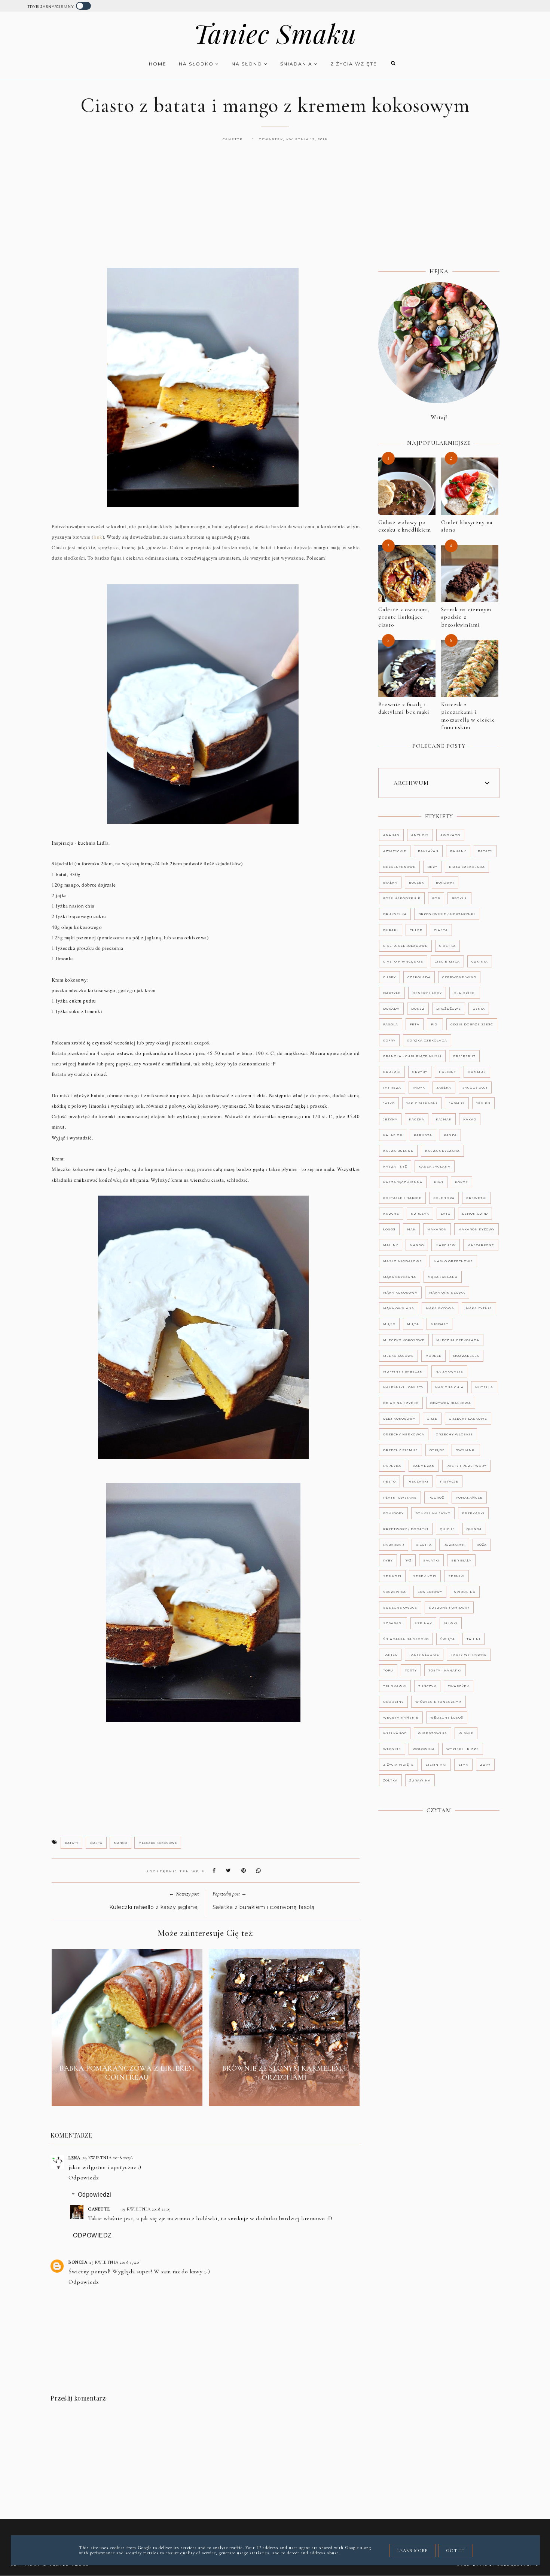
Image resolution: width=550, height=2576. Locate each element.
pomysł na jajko (433, 1513)
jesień (483, 1103)
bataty (71, 1843)
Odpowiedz (84, 2178)
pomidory (393, 1513)
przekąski (473, 1513)
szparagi (393, 1623)
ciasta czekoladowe (405, 946)
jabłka (444, 1087)
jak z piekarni (422, 1103)
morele (433, 1356)
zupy (485, 1765)
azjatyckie (395, 851)
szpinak (423, 1623)
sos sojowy (430, 1592)
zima (463, 1765)
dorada (391, 1009)
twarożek (459, 1686)
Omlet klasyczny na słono (467, 526)
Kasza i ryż (395, 1166)
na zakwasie (449, 1371)
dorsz (418, 1009)
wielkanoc (395, 1733)
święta (448, 1639)
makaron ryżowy (476, 1229)
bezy (432, 867)
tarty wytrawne (469, 1655)
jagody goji (475, 1087)
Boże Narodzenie (402, 898)
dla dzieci (465, 993)
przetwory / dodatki (406, 1529)
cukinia (480, 961)
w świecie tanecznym (439, 1702)
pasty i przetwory (466, 1466)
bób (436, 898)
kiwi (439, 1182)
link (98, 537)
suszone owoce (400, 1607)
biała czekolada (467, 867)
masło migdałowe (403, 1261)
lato (446, 1214)
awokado (450, 835)
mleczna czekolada (458, 1340)
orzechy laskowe (468, 1419)
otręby (437, 1450)
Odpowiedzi (95, 2195)
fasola (391, 1024)
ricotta (424, 1545)
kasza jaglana (435, 1166)
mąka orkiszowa (447, 1292)
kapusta (423, 1135)
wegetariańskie (401, 1717)
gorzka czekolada (427, 1040)
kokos (462, 1182)
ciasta (96, 1843)
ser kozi (392, 1576)
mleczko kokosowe (158, 1843)
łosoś (389, 1229)
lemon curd (475, 1214)
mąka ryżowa (440, 1308)
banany (458, 851)
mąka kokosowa (400, 1292)
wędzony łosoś (447, 1717)
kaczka (417, 1119)
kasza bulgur (398, 1151)
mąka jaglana (443, 1277)
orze (432, 1419)
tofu (388, 1670)
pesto (389, 1481)
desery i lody (427, 993)
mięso (389, 1324)
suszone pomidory (449, 1607)
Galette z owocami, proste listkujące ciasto (404, 617)
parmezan (424, 1466)
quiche (447, 1529)
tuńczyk (427, 1686)
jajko (389, 1103)
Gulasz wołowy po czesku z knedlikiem (405, 526)
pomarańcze (469, 1497)
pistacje (449, 1481)
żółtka (390, 1780)
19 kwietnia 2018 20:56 (107, 2158)
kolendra (444, 1198)
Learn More (413, 2551)
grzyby (420, 1072)
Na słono (248, 64)
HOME (158, 64)
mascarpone (481, 1245)
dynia (479, 1009)
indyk (419, 1087)
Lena (74, 2158)
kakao (470, 1119)
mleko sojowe (398, 1356)
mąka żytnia (479, 1308)
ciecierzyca (447, 961)
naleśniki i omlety (403, 1387)
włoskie (392, 1749)
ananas (391, 835)
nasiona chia (449, 1387)
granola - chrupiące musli (412, 1056)
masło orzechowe (453, 1261)
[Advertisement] (275, 213)
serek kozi (425, 1576)
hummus (477, 1072)
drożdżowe (449, 1009)
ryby (388, 1560)
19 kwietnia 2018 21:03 (146, 2209)
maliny (391, 1245)
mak (411, 1229)
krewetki (476, 1198)
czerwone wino (459, 977)
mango (120, 1843)
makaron (437, 1229)
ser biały (461, 1560)
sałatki (431, 1560)
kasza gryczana (442, 1151)
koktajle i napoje (402, 1198)
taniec (390, 1655)
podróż (436, 1497)
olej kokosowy (399, 1419)
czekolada (419, 977)
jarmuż (457, 1103)
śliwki (451, 1623)
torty (411, 1670)
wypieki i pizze (463, 1749)
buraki (391, 930)
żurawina (420, 1780)
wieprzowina (433, 1733)
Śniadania (297, 64)
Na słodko (197, 64)
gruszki (392, 1072)
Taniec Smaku (275, 33)
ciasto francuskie (403, 961)
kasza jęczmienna (403, 1182)
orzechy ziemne (401, 1450)
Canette (99, 2209)
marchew (446, 1245)
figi (435, 1024)
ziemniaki (436, 1765)
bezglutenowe (399, 867)
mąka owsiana (399, 1308)
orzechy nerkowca (404, 1434)
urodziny (393, 1702)
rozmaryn (454, 1545)
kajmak (444, 1119)
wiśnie (466, 1733)
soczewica (395, 1592)
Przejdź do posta (127, 2095)
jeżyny (390, 1119)
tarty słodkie (424, 1655)
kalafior (393, 1135)
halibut (447, 1072)
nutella (484, 1387)
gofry (389, 1040)
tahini (473, 1639)
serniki (456, 1576)
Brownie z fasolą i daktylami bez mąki (404, 708)
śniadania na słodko (406, 1639)
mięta (413, 1324)
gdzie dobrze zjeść (472, 1024)
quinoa (474, 1529)
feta (415, 1024)
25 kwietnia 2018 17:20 (114, 2262)
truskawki (395, 1686)
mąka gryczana (400, 1277)
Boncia (78, 2262)
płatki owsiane (400, 1497)
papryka (392, 1466)
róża (482, 1545)
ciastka (447, 946)
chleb (416, 930)
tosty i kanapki (445, 1670)
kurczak (420, 1214)
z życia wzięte (354, 64)
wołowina (424, 1749)
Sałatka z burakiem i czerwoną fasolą (264, 1907)
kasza (450, 1135)
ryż (408, 1560)
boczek (417, 882)
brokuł (459, 898)
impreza (392, 1087)
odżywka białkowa (451, 1403)
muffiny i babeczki (404, 1371)
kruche (391, 1214)
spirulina (465, 1592)
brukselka (395, 914)
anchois (420, 835)
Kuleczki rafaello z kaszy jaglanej (154, 1907)
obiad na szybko (401, 1403)
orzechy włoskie (454, 1434)
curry (389, 977)
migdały (439, 1324)
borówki (445, 882)
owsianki (466, 1450)
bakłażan (428, 851)
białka (390, 882)
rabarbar (394, 1545)
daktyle (392, 993)
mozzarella (466, 1356)
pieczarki (418, 1481)
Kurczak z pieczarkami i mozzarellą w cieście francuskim (468, 716)
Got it (456, 2551)
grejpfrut (464, 1056)
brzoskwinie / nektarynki (447, 914)
